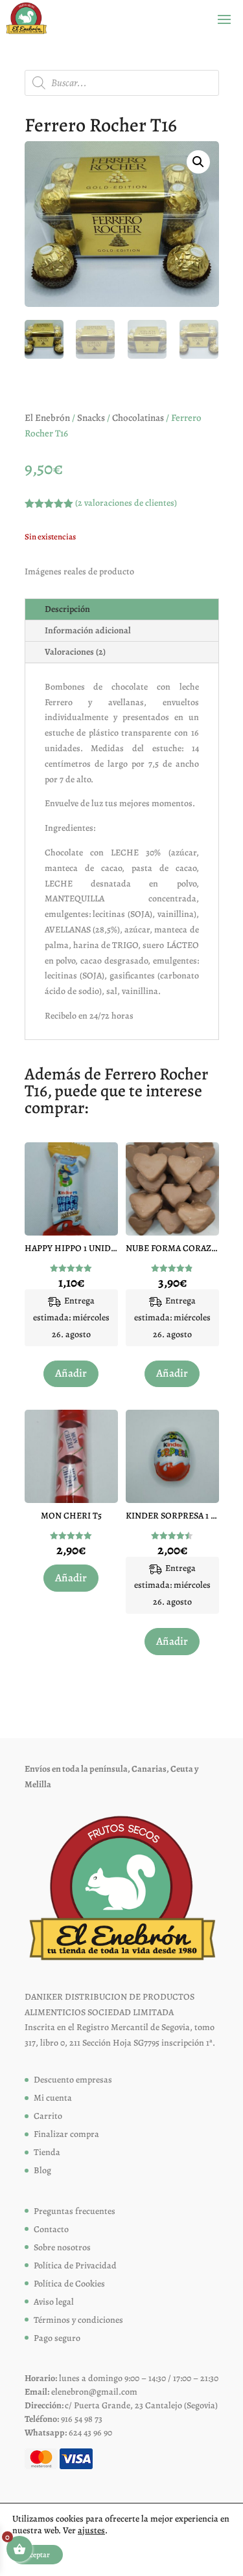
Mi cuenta (53, 2098)
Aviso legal (54, 2302)
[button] (198, 162)
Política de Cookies (69, 2284)
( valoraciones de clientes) (126, 503)
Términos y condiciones (78, 2320)
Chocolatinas (138, 418)
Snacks (91, 418)
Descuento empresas (73, 2080)
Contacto (51, 2229)
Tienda (47, 2152)
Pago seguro (57, 2338)
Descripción (67, 609)
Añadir (71, 1578)
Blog (42, 2170)
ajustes (91, 2531)
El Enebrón (47, 418)
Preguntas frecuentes (75, 2211)
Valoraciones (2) (75, 652)
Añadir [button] (71, 1373)
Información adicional (88, 630)
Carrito (48, 2116)
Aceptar (38, 2555)
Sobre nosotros (62, 2247)
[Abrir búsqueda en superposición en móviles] (122, 83)
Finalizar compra (66, 2134)
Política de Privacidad (75, 2265)
